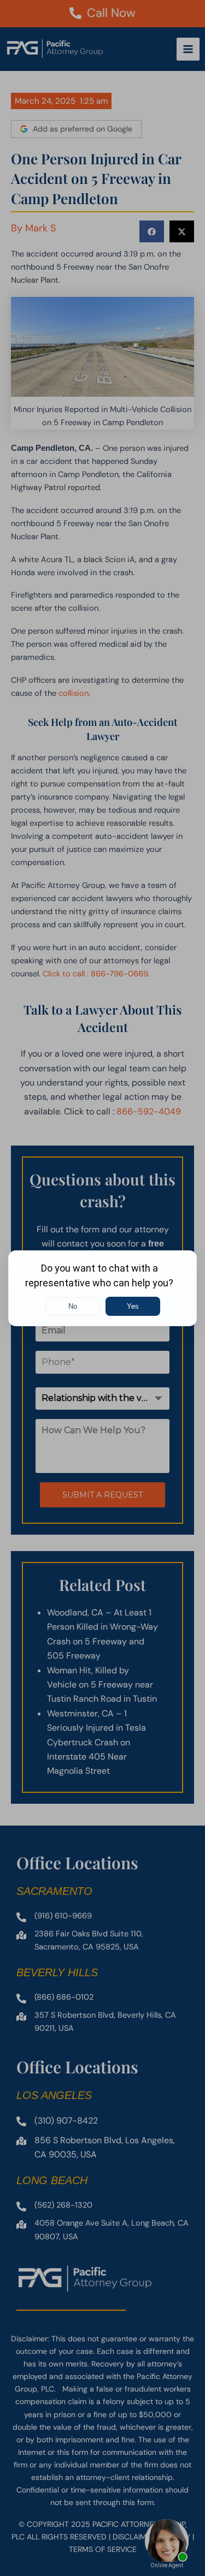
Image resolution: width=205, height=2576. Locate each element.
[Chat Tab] (102, 1288)
